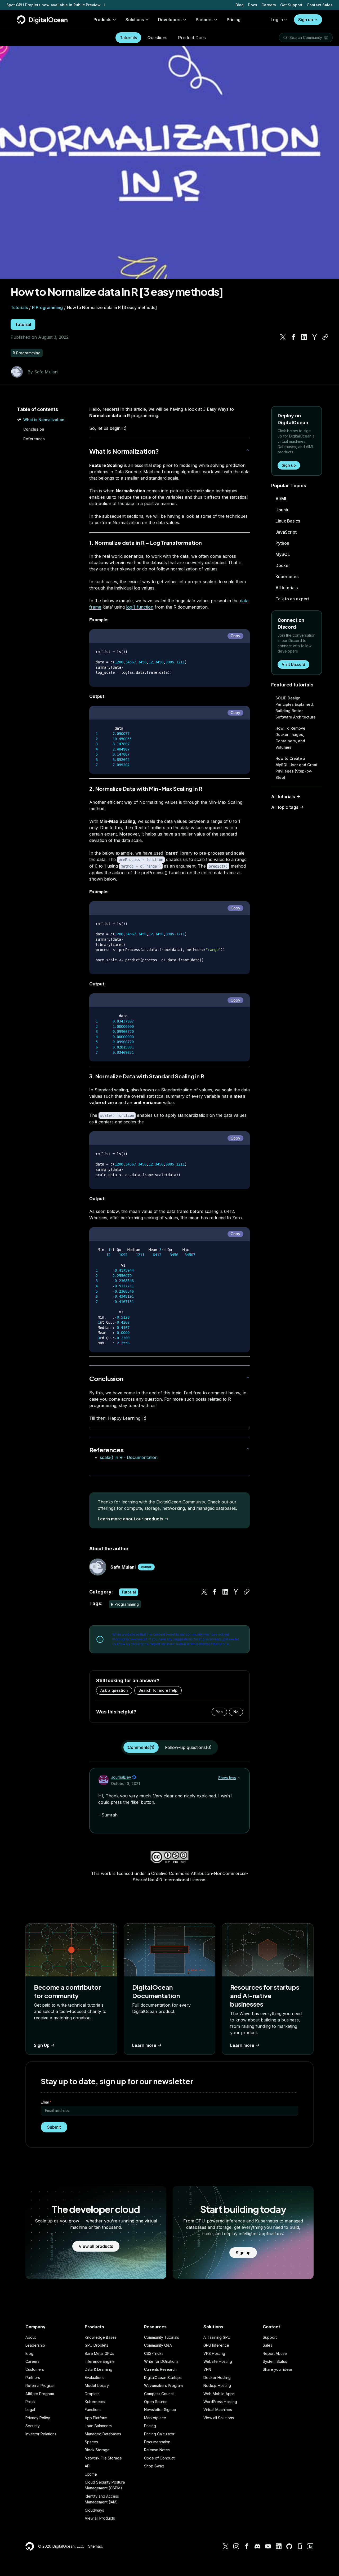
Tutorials (128, 38)
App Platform (96, 2418)
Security (33, 2426)
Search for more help (158, 1690)
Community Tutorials (162, 2337)
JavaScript (286, 532)
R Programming (47, 307)
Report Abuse (275, 2353)
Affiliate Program (40, 2394)
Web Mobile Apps (219, 2394)
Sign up (306, 20)
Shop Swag (154, 2466)
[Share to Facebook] (293, 337)
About (31, 2337)
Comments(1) (141, 1747)
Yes (219, 1712)
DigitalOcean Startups (163, 2378)
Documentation (157, 2442)
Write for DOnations (161, 2361)
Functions (93, 2410)
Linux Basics (288, 521)
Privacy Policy (38, 2418)
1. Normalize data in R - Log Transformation (146, 543)
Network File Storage (103, 2458)
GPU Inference (216, 2345)
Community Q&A (158, 2345)
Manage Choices (308, 2567)
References (34, 439)
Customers (35, 2369)
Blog (240, 5)
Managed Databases (103, 2434)
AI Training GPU (217, 2337)
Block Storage (97, 2450)
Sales (267, 2345)
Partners (33, 2378)
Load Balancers (98, 2426)
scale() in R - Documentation (129, 1457)
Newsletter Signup (160, 2410)
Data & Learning (99, 2369)
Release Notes (157, 2450)
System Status (275, 2361)
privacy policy (134, 2553)
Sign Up (42, 2045)
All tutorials (287, 588)
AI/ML (281, 499)
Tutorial (23, 324)
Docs (253, 5)
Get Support (291, 5)
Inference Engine (100, 2361)
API (88, 2466)
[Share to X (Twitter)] (283, 337)
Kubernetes (287, 577)
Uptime (91, 2474)
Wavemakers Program (163, 2385)
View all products (96, 2246)
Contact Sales (320, 5)
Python (282, 543)
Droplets (92, 2394)
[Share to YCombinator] (315, 337)
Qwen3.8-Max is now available (35, 5)
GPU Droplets (97, 2345)
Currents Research (160, 2369)
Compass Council (159, 2394)
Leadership (35, 2345)
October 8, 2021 (126, 1783)
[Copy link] (325, 337)
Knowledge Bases (101, 2337)
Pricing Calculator (159, 2434)
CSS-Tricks (154, 2353)
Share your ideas (278, 2369)
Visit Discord (293, 664)
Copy (235, 636)
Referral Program (40, 2385)
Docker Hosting (217, 2378)
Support (270, 2337)
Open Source (156, 2402)
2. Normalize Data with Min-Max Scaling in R (146, 789)
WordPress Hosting (220, 2402)
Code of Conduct (159, 2458)
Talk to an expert (292, 599)
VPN (207, 2369)
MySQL (283, 554)
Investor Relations (41, 2434)
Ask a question (114, 1690)
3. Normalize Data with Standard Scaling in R (147, 1076)
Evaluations (95, 2378)
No (236, 1712)
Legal (30, 2410)
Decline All (308, 2558)
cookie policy (30, 2563)
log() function (140, 607)
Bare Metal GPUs (99, 2353)
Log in (277, 20)
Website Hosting (218, 2361)
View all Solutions (219, 2418)
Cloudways (94, 2510)
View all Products (100, 2518)
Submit (54, 2127)
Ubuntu (282, 510)
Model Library (97, 2385)
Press (30, 2402)
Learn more (144, 2045)
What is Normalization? (124, 451)
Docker (283, 565)
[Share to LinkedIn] (304, 337)
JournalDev (121, 1777)
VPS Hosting (214, 2353)
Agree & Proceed (308, 2549)
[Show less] (239, 1778)
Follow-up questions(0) (188, 1747)
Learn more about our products (131, 1519)
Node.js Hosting (217, 2385)
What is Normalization (44, 420)
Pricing (150, 2426)
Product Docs (192, 38)
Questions (157, 38)
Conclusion (34, 429)
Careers (269, 5)
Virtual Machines (218, 2410)
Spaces (91, 2442)
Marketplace (155, 2418)
